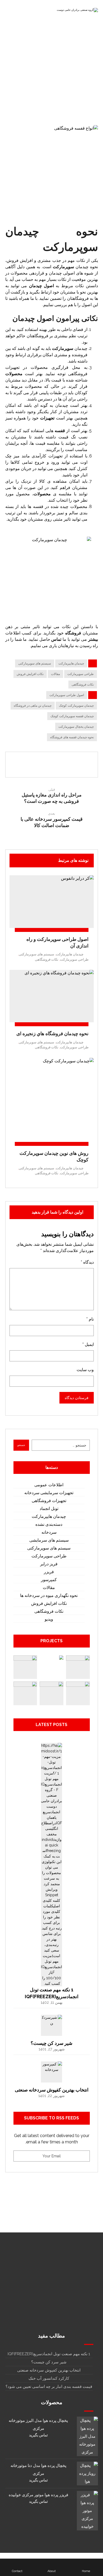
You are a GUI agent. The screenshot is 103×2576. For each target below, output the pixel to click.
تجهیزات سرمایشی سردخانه (49, 1493)
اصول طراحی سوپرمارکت (67, 695)
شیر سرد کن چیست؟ (51, 2043)
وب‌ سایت (85, 1370)
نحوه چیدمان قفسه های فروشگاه (72, 737)
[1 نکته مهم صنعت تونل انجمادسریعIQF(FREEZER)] (51, 1753)
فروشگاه (73, 633)
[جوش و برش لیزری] (51, 1693)
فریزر (49, 1572)
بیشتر (93, 639)
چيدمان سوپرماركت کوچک (76, 706)
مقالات (55, 674)
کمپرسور (49, 1580)
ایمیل (88, 1344)
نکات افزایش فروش (30, 674)
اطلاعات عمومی (49, 1485)
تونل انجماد (49, 1509)
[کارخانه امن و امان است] (25, 1667)
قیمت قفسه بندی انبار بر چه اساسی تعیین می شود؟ (49, 2387)
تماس (56, 639)
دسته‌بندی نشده (49, 1524)
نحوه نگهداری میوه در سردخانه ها (49, 1595)
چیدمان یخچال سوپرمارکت (76, 727)
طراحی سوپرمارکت (81, 674)
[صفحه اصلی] (89, 87)
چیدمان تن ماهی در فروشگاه (33, 706)
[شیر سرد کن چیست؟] (51, 2025)
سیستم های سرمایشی (49, 1540)
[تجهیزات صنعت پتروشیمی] (78, 1693)
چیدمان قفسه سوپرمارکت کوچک (72, 716)
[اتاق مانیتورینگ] (25, 1693)
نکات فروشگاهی (83, 685)
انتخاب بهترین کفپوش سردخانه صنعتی (52, 2090)
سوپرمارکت (63, 267)
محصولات (14, 374)
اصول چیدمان (41, 286)
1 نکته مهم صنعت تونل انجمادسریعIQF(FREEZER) (49, 2354)
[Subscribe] (20, 2156)
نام (90, 1319)
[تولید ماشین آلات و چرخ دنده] (51, 1667)
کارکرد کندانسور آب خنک (49, 2378)
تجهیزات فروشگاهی (49, 1501)
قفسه (60, 431)
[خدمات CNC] (78, 1667)
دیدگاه (87, 1262)
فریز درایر (49, 1564)
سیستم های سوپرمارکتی (35, 663)
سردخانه (49, 1532)
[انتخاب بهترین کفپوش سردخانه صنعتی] (51, 2072)
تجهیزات (47, 418)
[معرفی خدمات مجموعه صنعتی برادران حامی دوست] (77, 11)
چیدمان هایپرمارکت (71, 663)
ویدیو (49, 1619)
